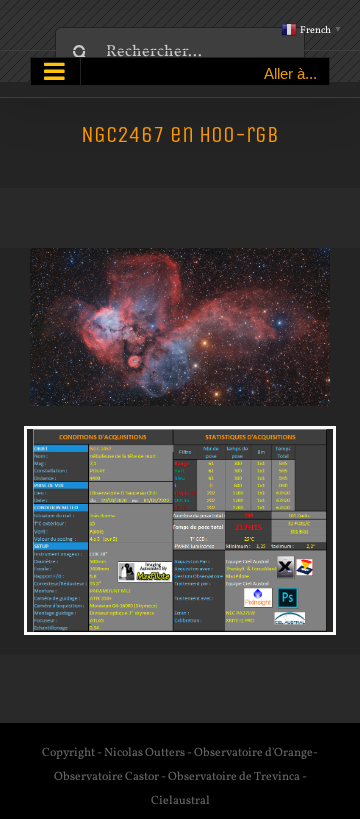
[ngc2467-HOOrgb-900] (180, 255)
